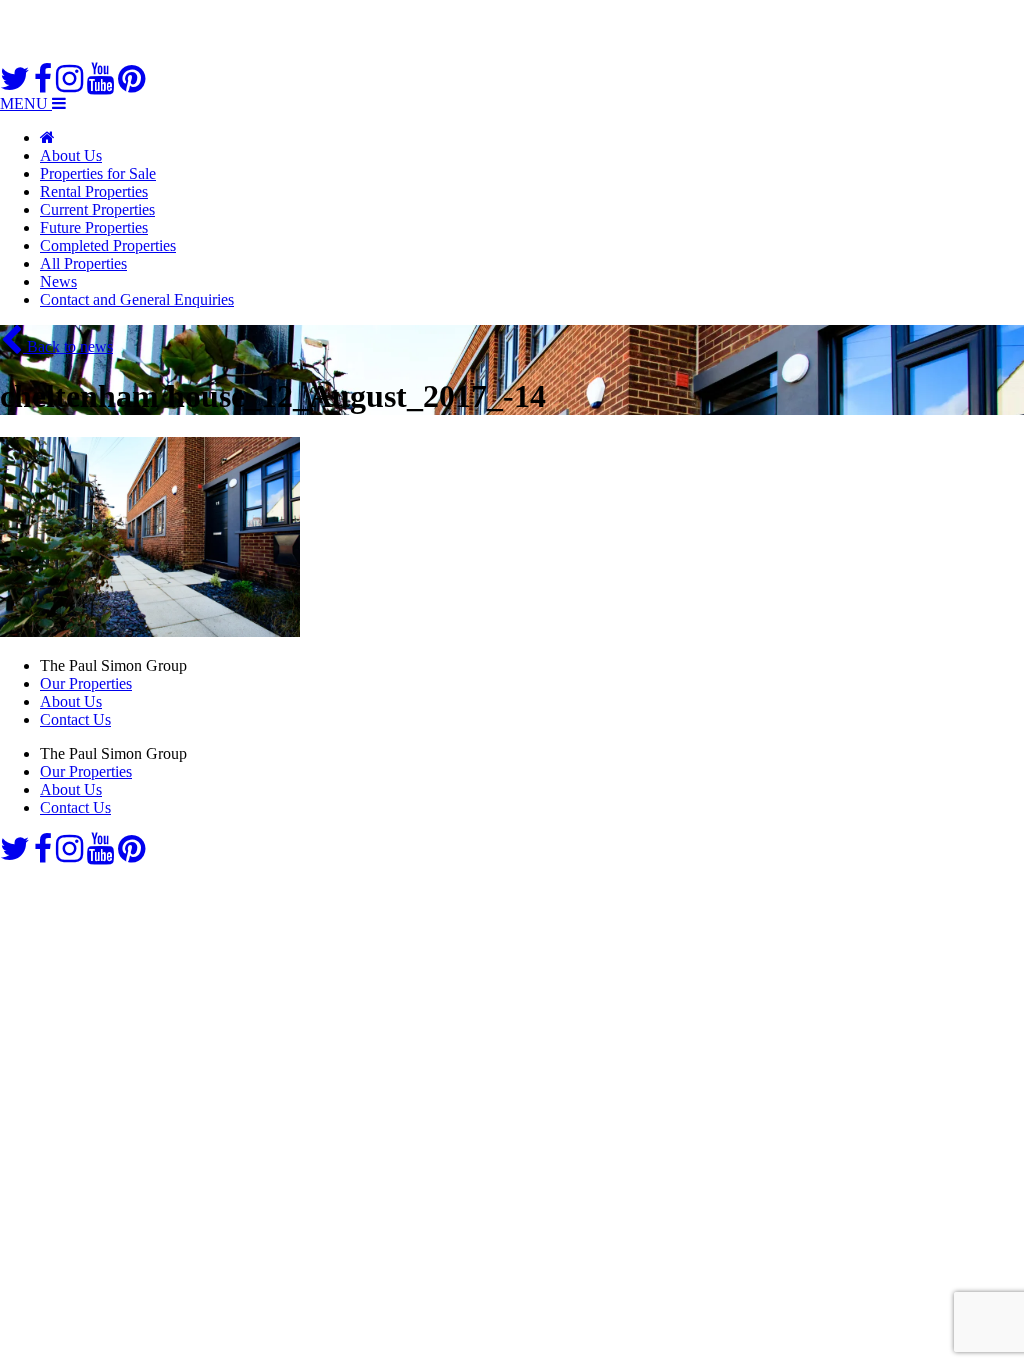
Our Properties (86, 683)
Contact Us (75, 719)
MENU (26, 103)
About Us (71, 155)
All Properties (83, 263)
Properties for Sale (98, 173)
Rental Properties (94, 191)
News (58, 281)
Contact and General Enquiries (137, 299)
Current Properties (97, 209)
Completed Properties (108, 245)
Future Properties (94, 227)
